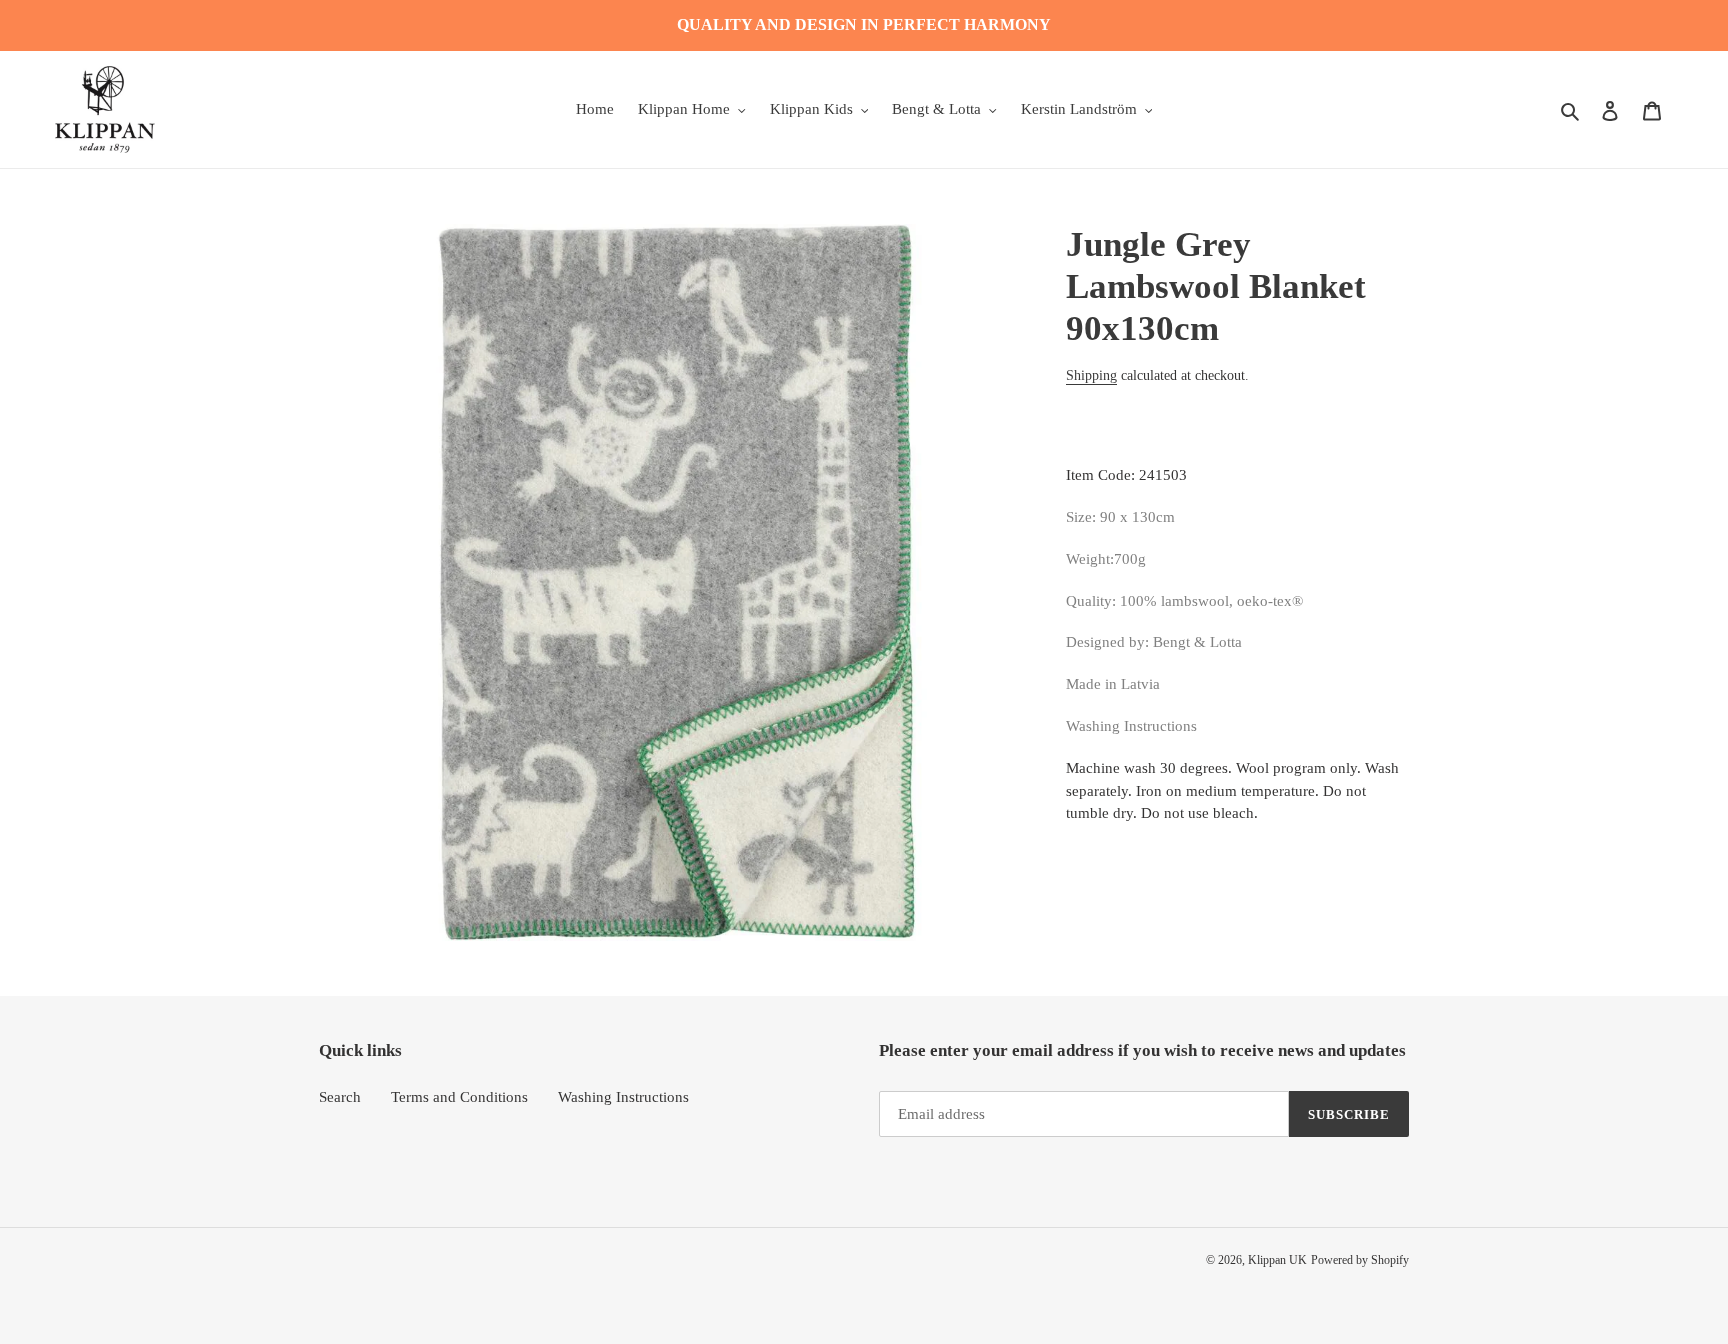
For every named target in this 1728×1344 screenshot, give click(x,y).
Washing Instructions (623, 1097)
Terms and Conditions (459, 1097)
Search (340, 1097)
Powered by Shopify (1360, 1260)
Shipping (1091, 375)
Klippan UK (1277, 1260)
